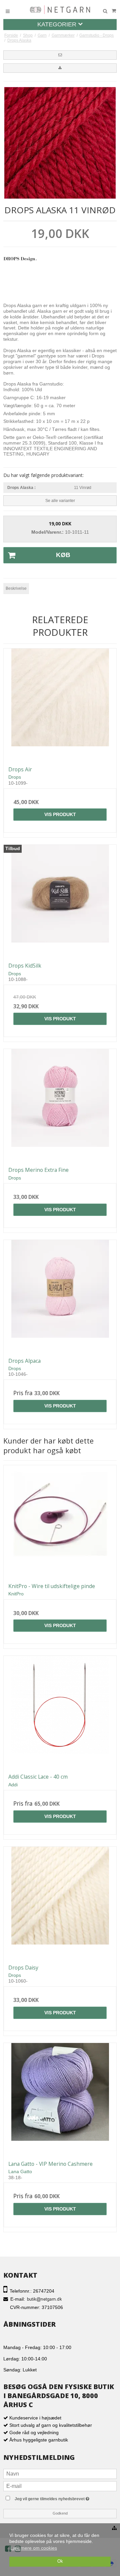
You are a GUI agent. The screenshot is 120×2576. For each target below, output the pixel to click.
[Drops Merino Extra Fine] (60, 1105)
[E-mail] (60, 2486)
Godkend (60, 2513)
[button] (60, 55)
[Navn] (60, 2473)
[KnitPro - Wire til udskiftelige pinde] (60, 1522)
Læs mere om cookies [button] (34, 2548)
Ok (60, 2561)
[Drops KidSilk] (60, 901)
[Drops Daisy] (60, 1903)
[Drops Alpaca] (60, 1296)
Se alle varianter (60, 501)
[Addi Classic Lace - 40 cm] (60, 1712)
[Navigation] (8, 11)
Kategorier (58, 24)
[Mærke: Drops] (20, 268)
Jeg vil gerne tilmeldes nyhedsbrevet (65, 2497)
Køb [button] (63, 555)
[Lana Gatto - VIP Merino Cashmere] (60, 2099)
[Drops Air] (60, 705)
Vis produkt (60, 814)
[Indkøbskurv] (114, 11)
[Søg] (105, 11)
